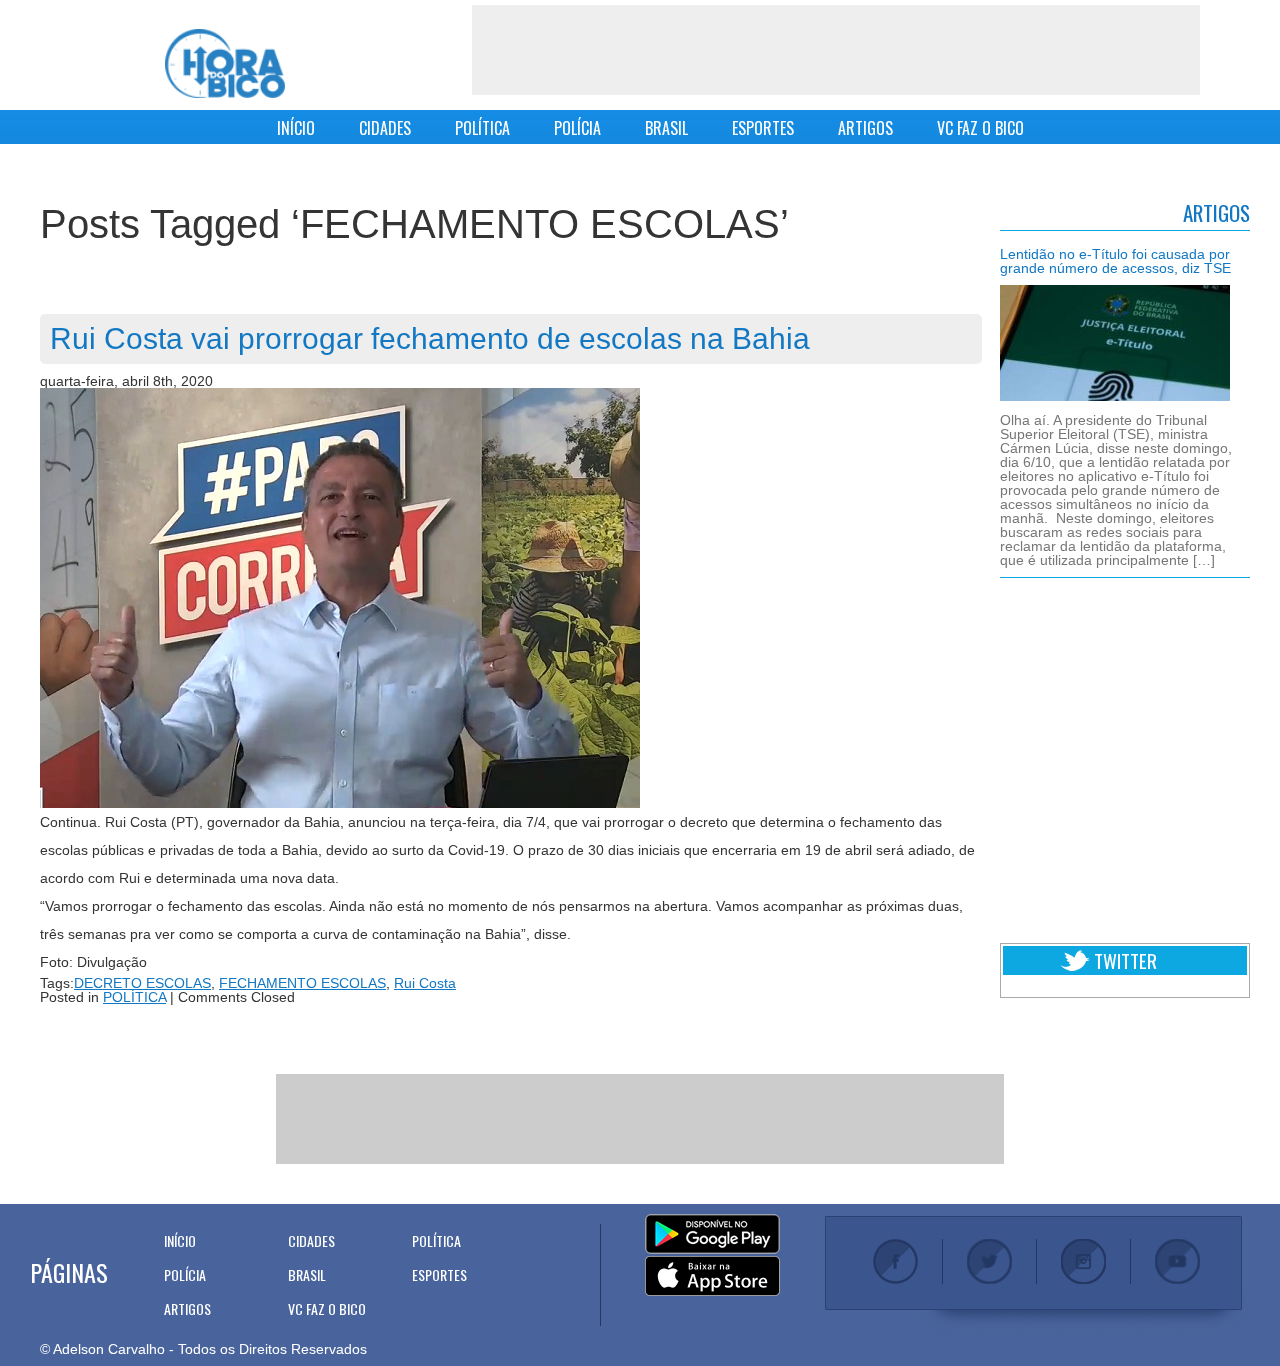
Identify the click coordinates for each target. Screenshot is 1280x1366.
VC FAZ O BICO (980, 128)
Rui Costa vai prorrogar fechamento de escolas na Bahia (430, 338)
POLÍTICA (482, 128)
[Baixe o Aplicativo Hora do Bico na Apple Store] (712, 1277)
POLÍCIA (577, 128)
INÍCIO (296, 128)
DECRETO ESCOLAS (142, 983)
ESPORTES (763, 128)
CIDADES (385, 128)
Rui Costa (425, 983)
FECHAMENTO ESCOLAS (302, 983)
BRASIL (666, 128)
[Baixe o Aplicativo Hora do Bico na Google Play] (712, 1235)
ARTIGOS (865, 128)
